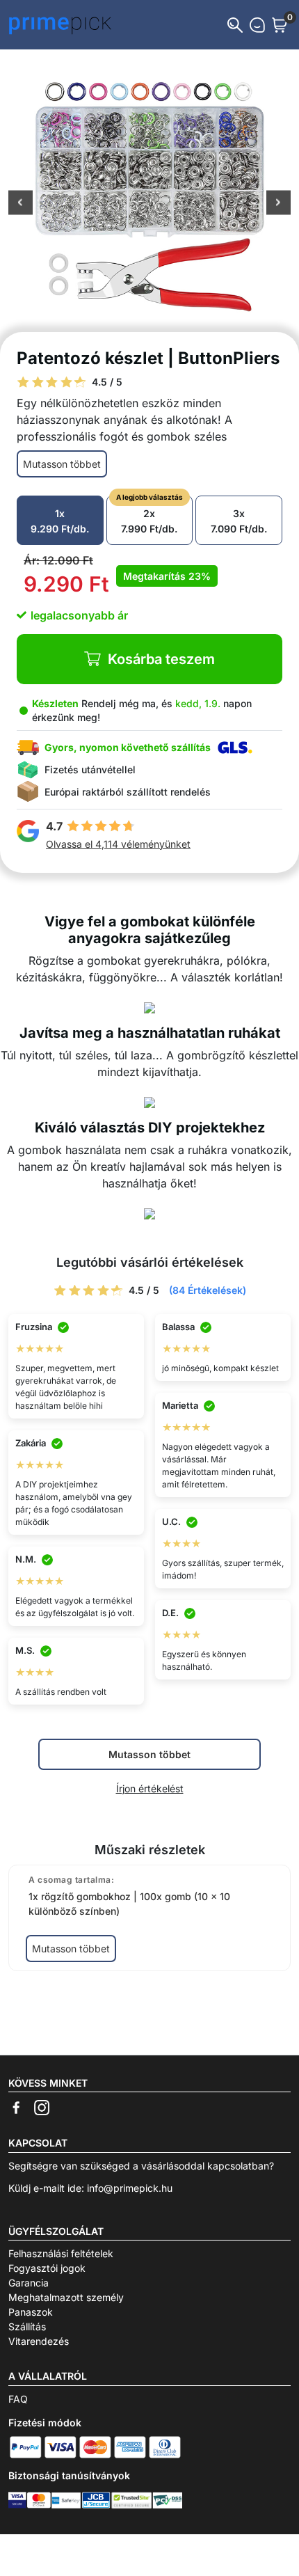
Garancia (29, 2283)
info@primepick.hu (130, 2188)
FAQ (18, 2399)
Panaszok (31, 2312)
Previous (21, 204)
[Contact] (257, 25)
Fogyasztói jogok (47, 2268)
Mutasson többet (62, 464)
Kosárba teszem (161, 659)
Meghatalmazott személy (66, 2297)
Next (278, 204)
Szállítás (27, 2326)
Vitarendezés (39, 2341)
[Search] (235, 25)
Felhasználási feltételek (61, 2253)
